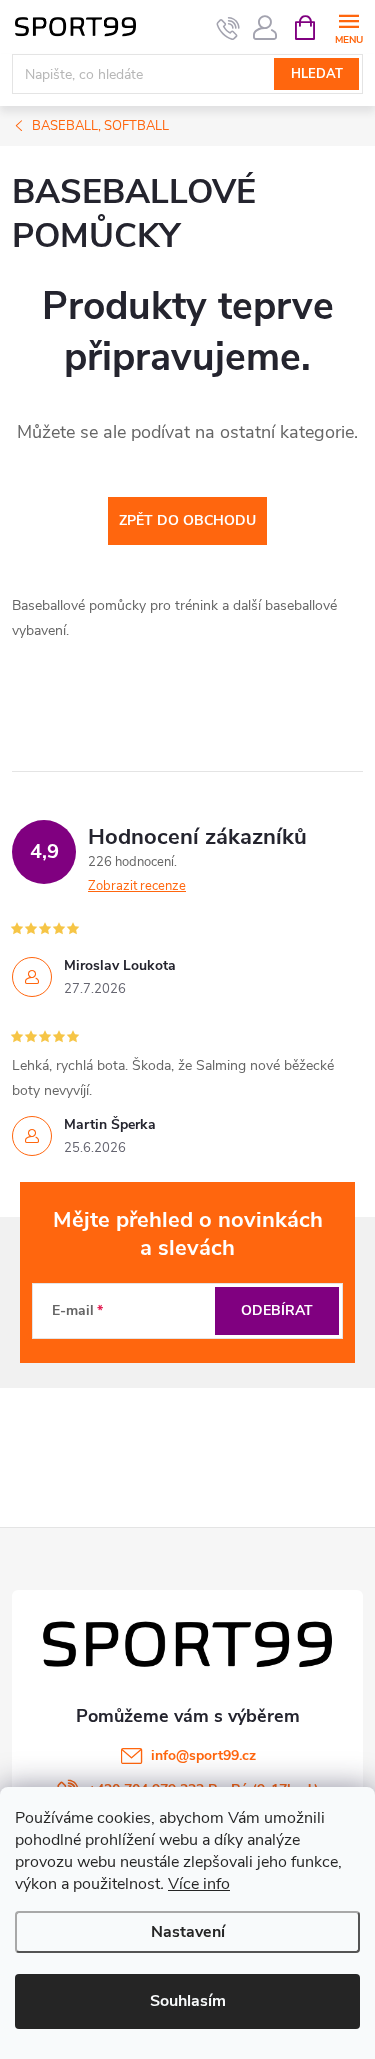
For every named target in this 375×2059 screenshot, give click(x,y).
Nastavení (188, 1932)
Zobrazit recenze (137, 886)
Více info (199, 1884)
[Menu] (348, 26)
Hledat (317, 74)
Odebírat (277, 1310)
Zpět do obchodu (187, 520)
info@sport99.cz (203, 1755)
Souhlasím (188, 2001)
